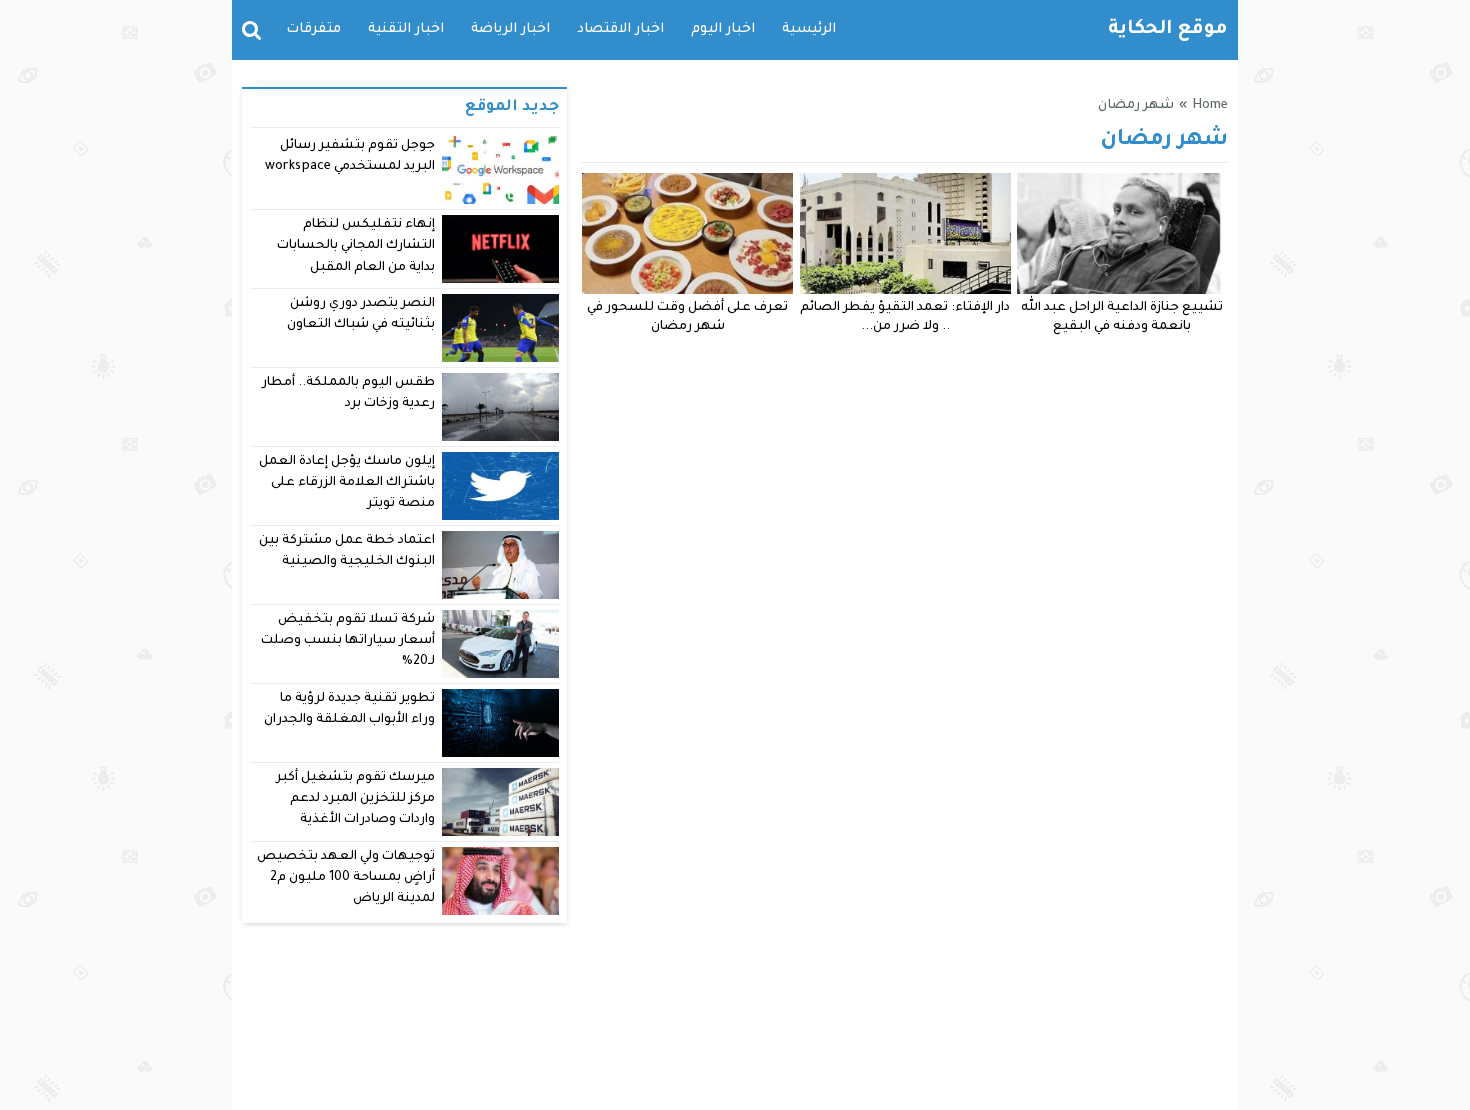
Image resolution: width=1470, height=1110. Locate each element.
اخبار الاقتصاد (620, 29)
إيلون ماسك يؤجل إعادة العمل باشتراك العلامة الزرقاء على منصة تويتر (347, 483)
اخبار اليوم (723, 29)
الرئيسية (809, 29)
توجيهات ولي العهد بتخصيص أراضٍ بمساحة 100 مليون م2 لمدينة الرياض (346, 878)
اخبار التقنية (406, 29)
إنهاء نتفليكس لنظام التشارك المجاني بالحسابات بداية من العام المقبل (356, 246)
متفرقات (313, 29)
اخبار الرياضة (510, 29)
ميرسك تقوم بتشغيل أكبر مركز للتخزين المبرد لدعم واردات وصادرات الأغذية (355, 799)
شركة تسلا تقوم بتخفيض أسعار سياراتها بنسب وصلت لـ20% (348, 641)
